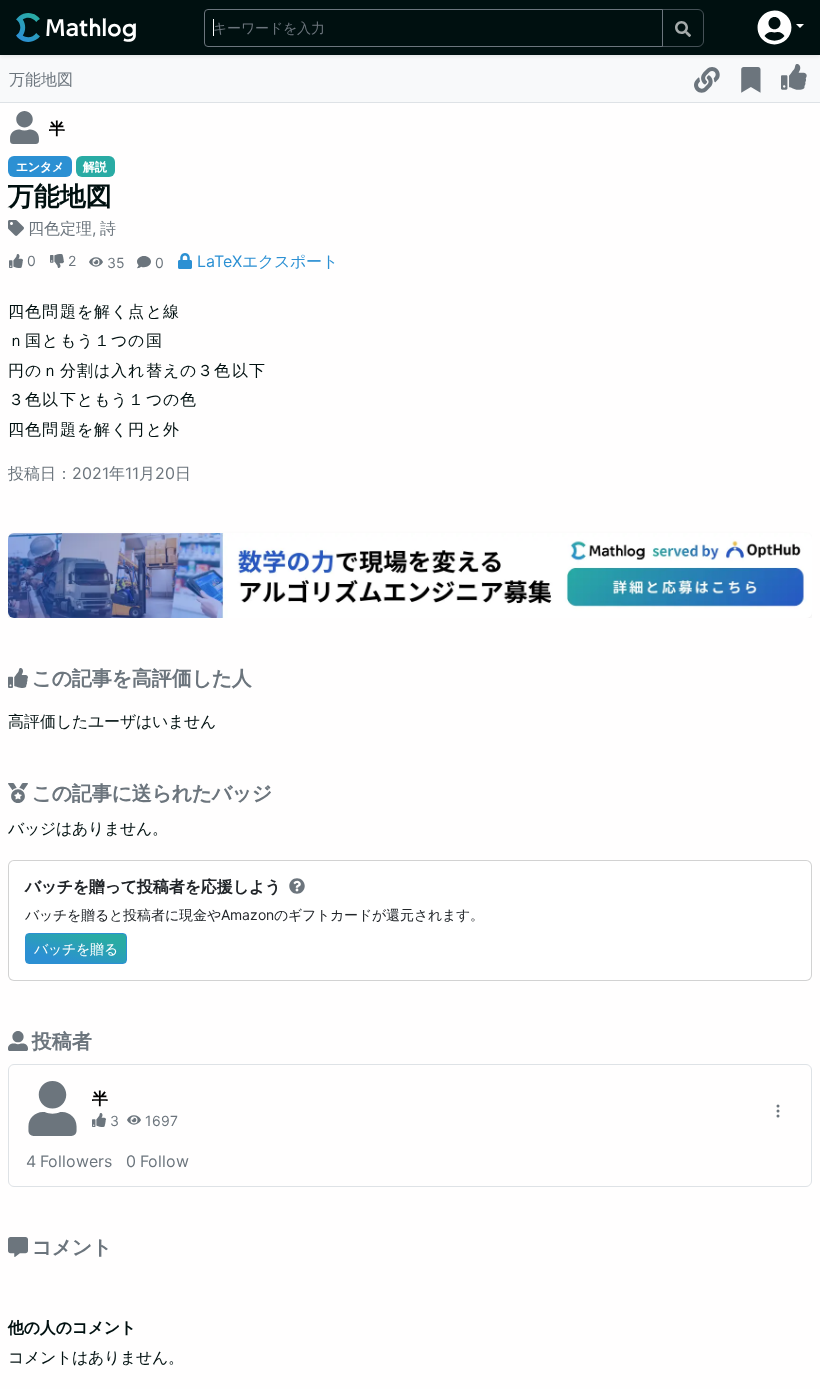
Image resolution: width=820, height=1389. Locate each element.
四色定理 (60, 228)
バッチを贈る (76, 948)
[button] (780, 27)
